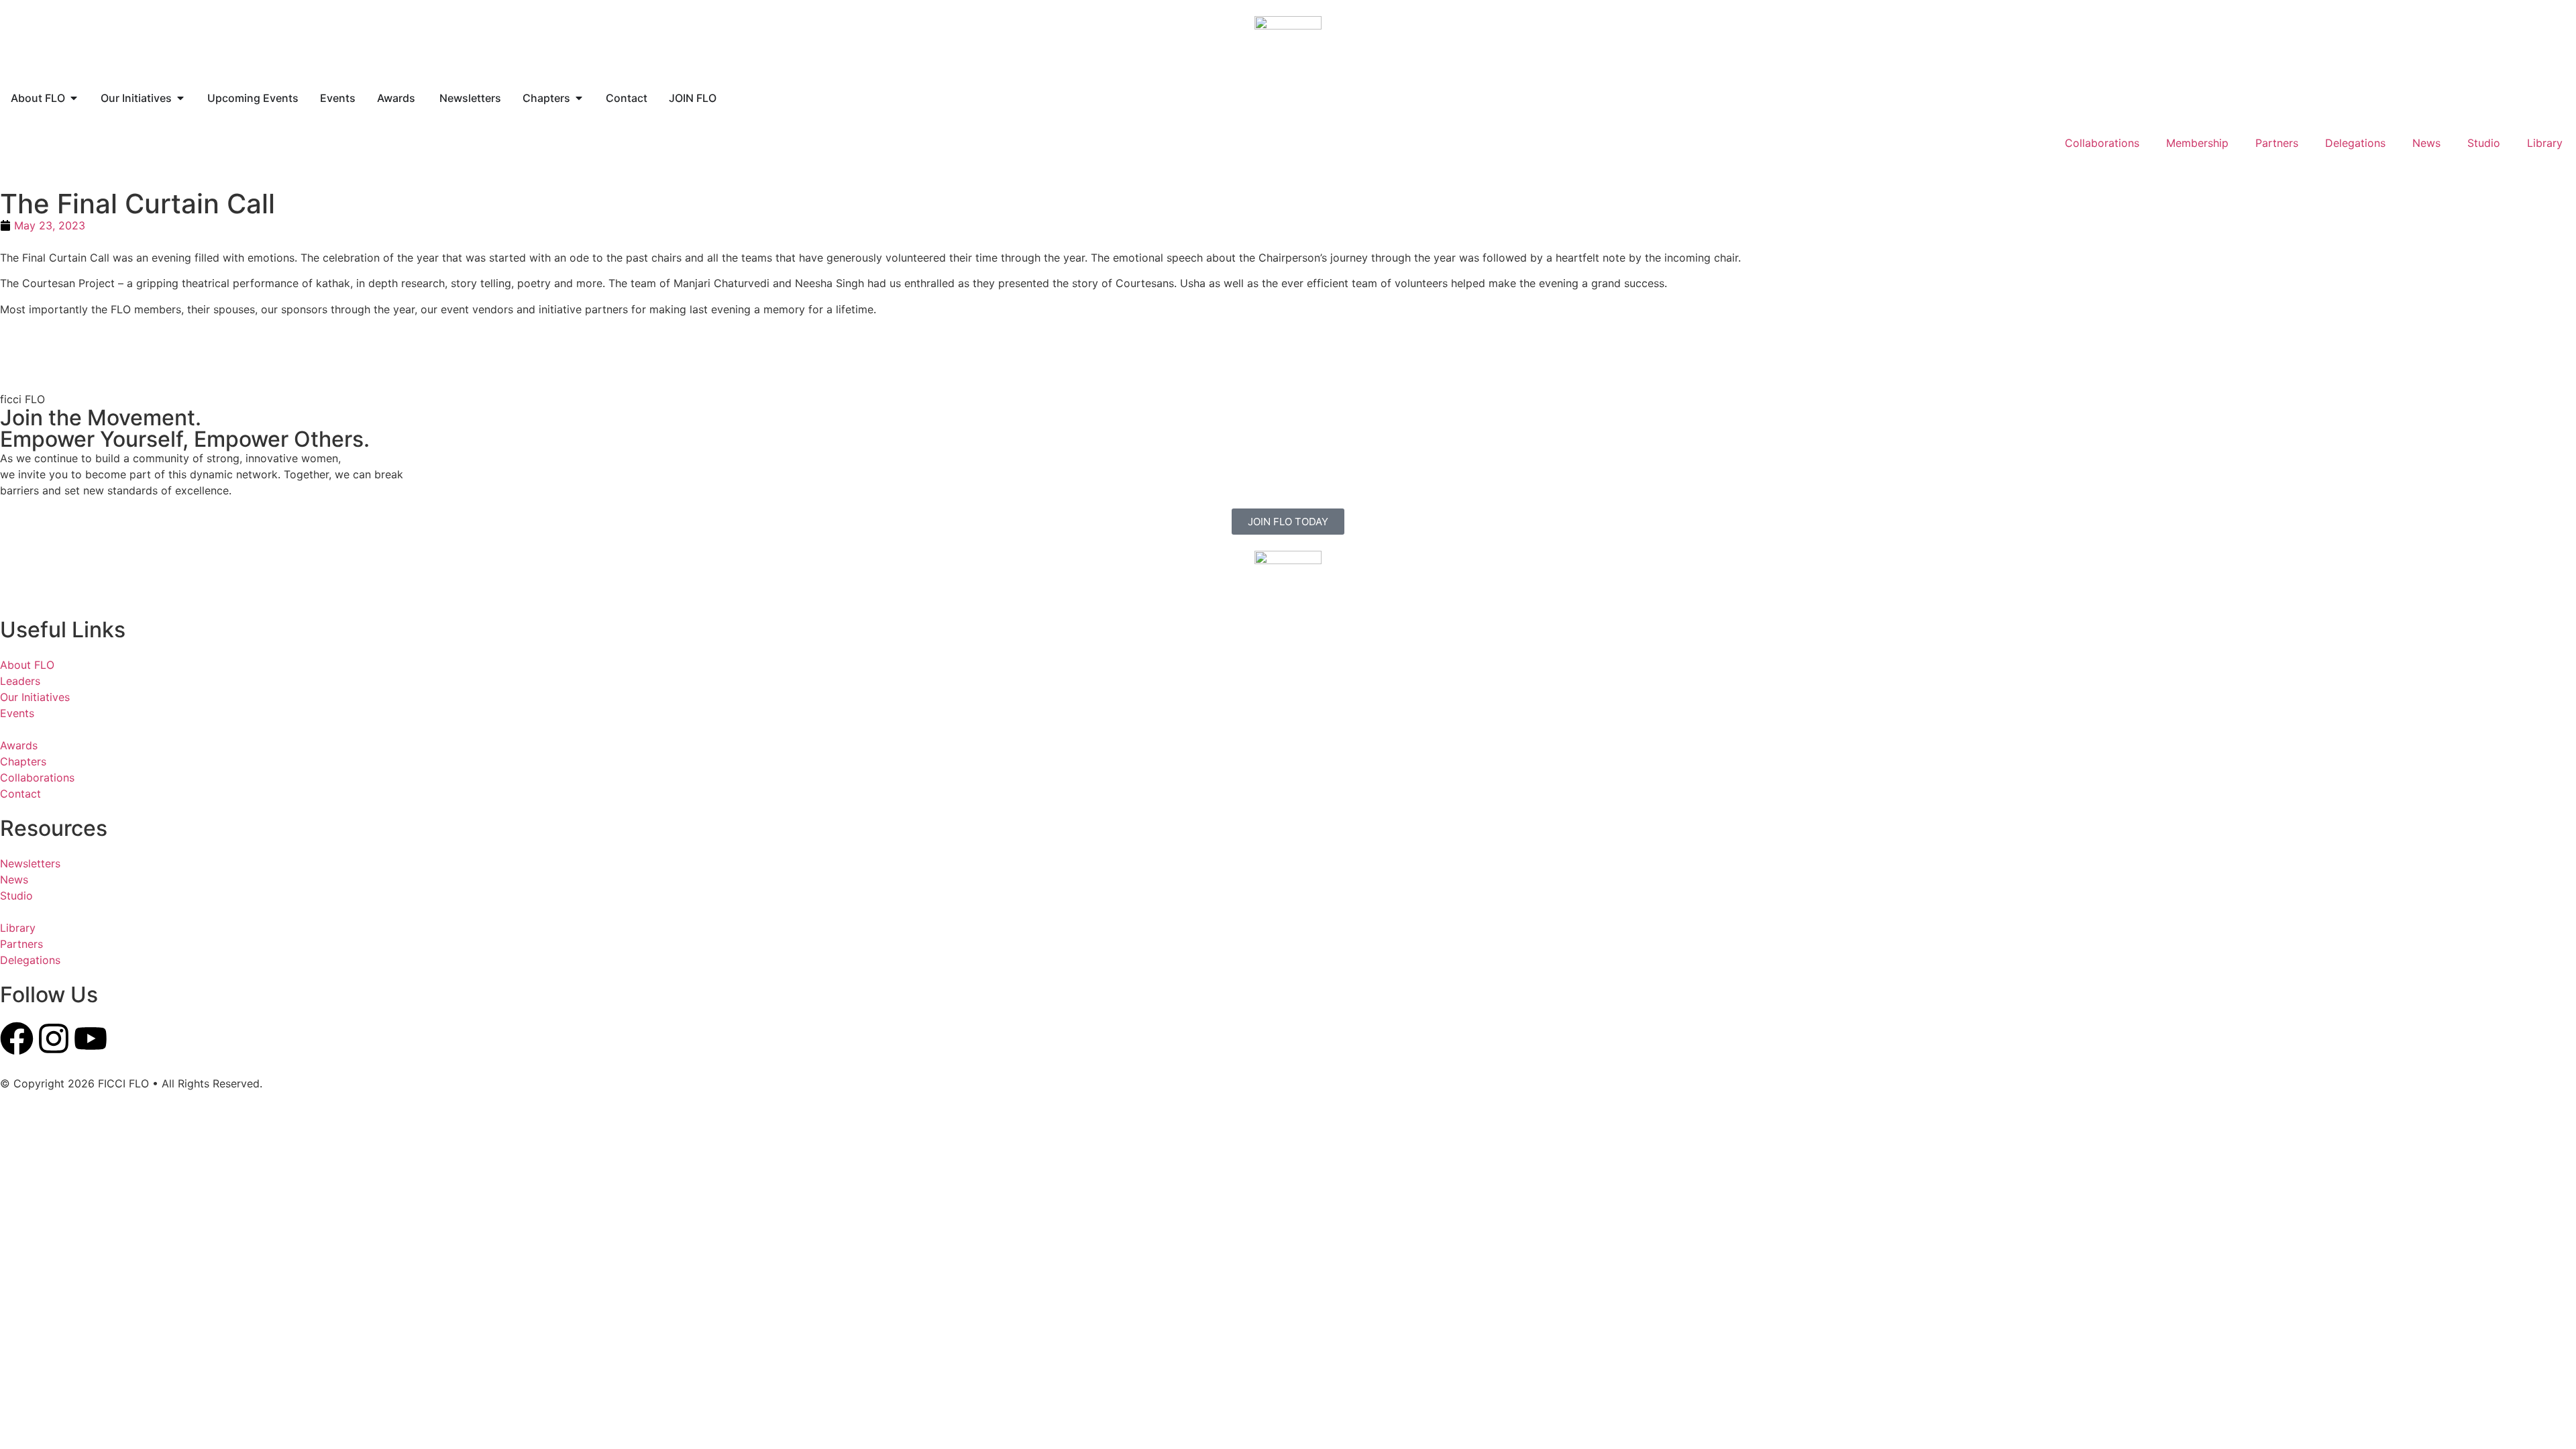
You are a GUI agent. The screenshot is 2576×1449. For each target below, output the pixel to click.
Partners (2277, 143)
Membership (2197, 143)
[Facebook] (17, 1038)
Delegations (2355, 143)
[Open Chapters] (579, 98)
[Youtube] (91, 1038)
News (2426, 143)
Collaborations (2102, 143)
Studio (2484, 143)
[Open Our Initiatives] (180, 98)
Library (2545, 143)
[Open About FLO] (74, 98)
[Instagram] (54, 1038)
